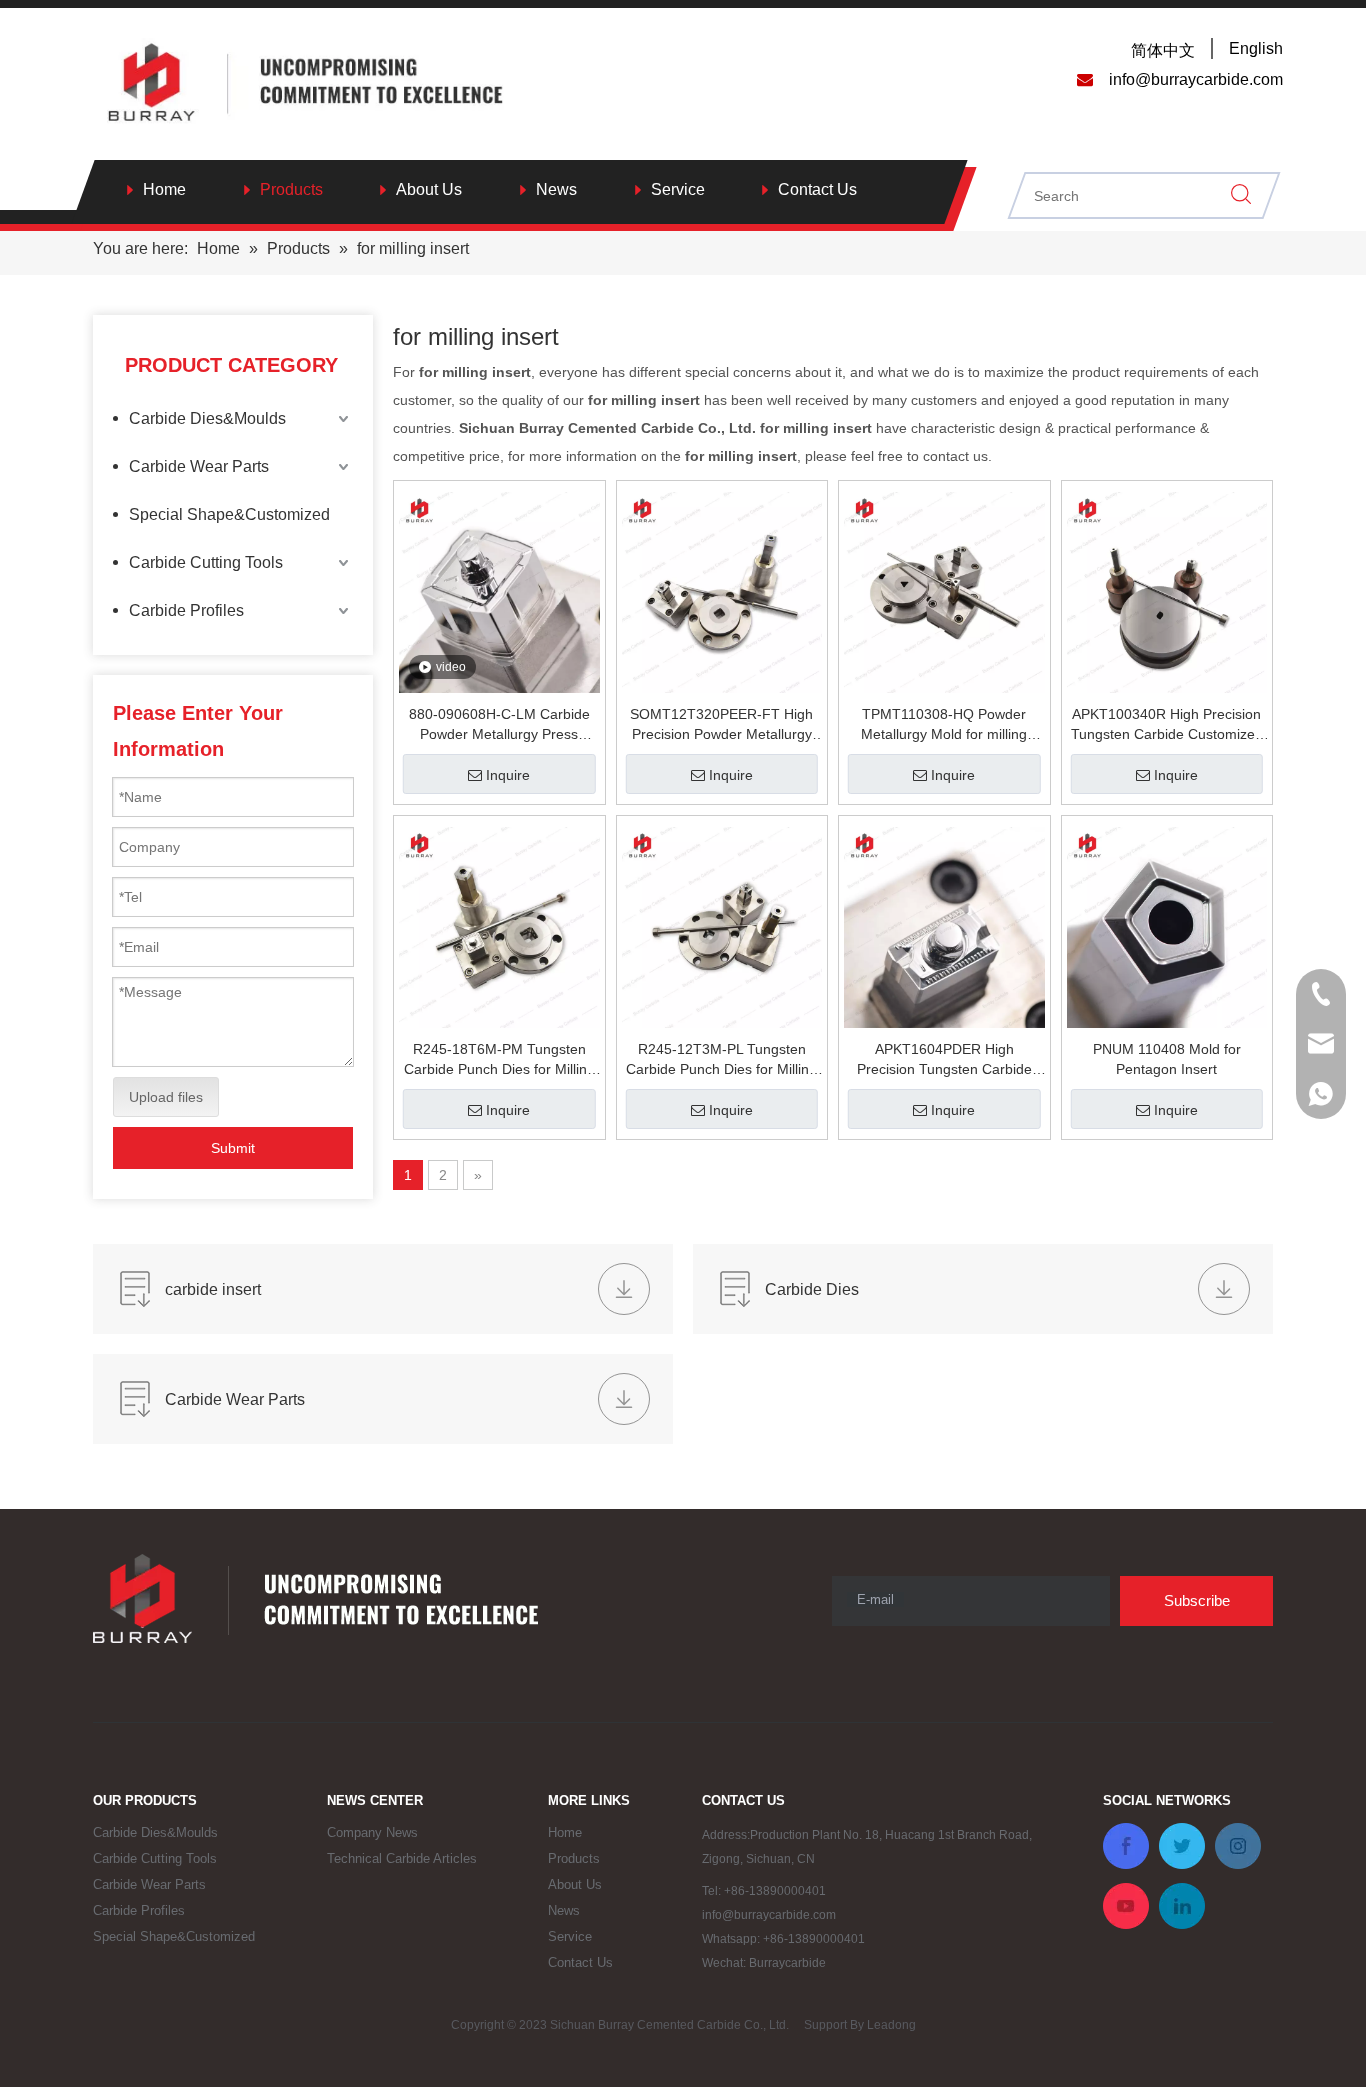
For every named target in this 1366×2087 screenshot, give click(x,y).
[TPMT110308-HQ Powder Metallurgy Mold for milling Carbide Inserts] (944, 592)
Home (164, 189)
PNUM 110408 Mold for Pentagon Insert (1167, 1059)
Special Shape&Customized (229, 514)
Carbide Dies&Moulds (207, 418)
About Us (429, 189)
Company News (372, 1832)
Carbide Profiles (186, 610)
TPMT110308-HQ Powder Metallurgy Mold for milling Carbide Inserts (944, 725)
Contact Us (817, 189)
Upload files (166, 1097)
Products (291, 189)
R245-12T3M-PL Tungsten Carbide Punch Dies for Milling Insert (721, 1060)
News (556, 189)
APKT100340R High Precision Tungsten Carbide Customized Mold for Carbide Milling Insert (1167, 725)
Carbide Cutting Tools (206, 562)
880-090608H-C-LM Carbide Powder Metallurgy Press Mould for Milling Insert (499, 725)
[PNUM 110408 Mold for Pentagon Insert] (1167, 927)
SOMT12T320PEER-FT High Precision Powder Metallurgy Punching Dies (721, 725)
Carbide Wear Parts (199, 466)
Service (678, 189)
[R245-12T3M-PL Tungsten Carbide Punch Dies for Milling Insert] (722, 927)
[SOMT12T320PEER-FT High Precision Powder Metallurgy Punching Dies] (722, 592)
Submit (233, 1148)
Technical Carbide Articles (402, 1858)
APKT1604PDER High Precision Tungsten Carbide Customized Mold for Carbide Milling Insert (944, 1060)
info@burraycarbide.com (769, 1915)
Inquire (508, 775)
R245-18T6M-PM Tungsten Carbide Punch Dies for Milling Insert (499, 1060)
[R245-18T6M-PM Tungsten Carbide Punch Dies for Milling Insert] (499, 927)
